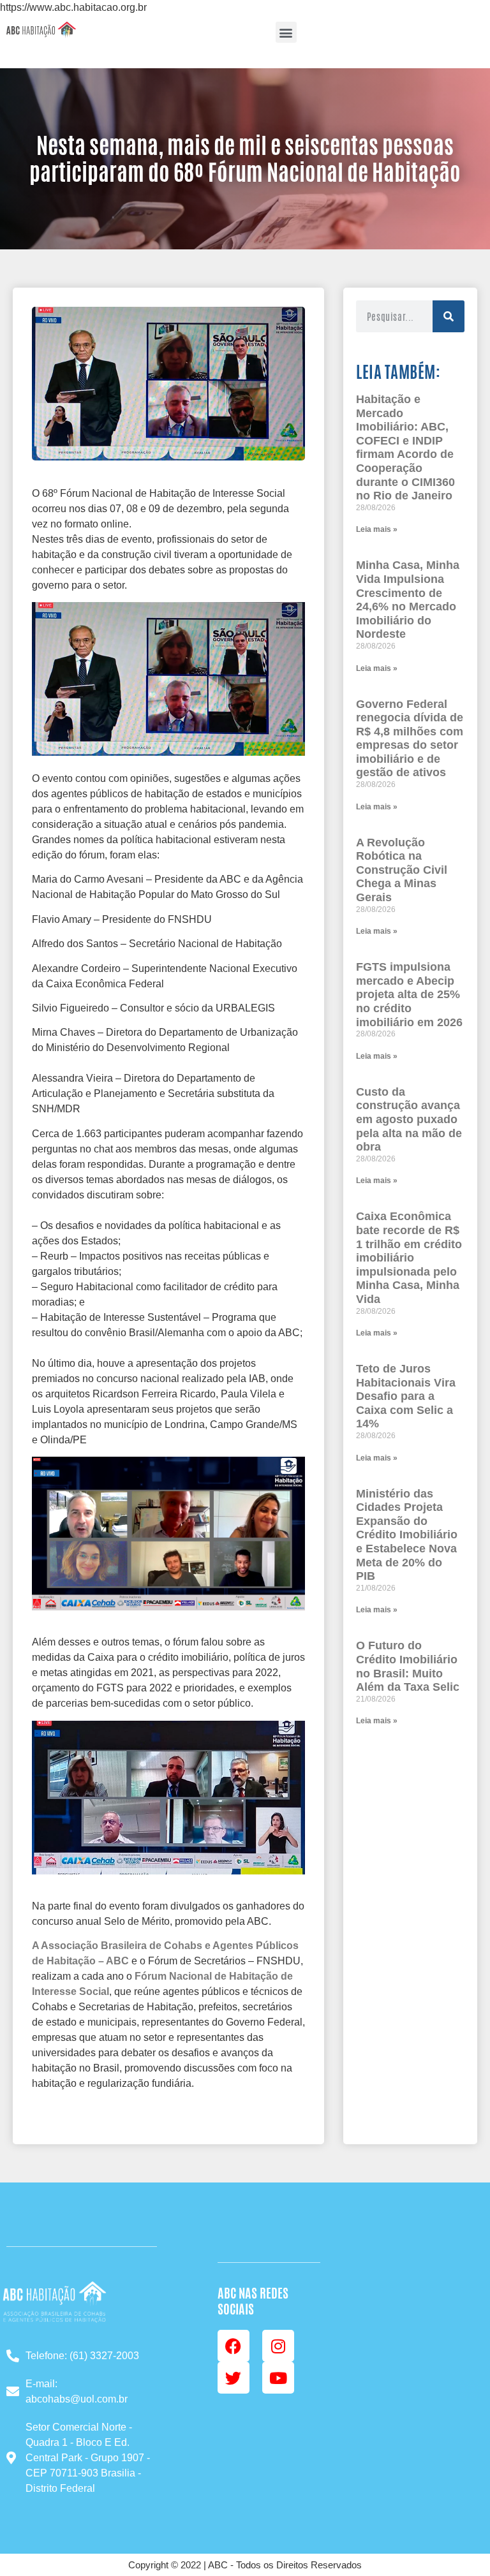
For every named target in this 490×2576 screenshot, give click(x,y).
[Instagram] (278, 2346)
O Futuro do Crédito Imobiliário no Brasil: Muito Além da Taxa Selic (408, 1666)
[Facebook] (234, 2346)
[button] (286, 32)
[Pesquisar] (449, 316)
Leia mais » (377, 529)
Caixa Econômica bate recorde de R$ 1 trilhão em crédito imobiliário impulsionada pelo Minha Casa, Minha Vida (409, 1258)
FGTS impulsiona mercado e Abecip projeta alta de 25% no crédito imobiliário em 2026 (409, 994)
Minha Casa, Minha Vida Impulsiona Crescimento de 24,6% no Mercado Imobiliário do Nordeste (408, 600)
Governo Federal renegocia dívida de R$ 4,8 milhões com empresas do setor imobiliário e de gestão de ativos (410, 739)
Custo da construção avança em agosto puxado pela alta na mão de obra (409, 1119)
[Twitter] (234, 2378)
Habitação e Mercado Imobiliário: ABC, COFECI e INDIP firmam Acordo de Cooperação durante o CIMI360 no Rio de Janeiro (405, 447)
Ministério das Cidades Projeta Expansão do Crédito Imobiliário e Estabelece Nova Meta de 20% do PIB (407, 1535)
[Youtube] (278, 2378)
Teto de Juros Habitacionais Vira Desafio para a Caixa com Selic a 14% (406, 1396)
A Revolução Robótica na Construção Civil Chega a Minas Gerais (402, 870)
